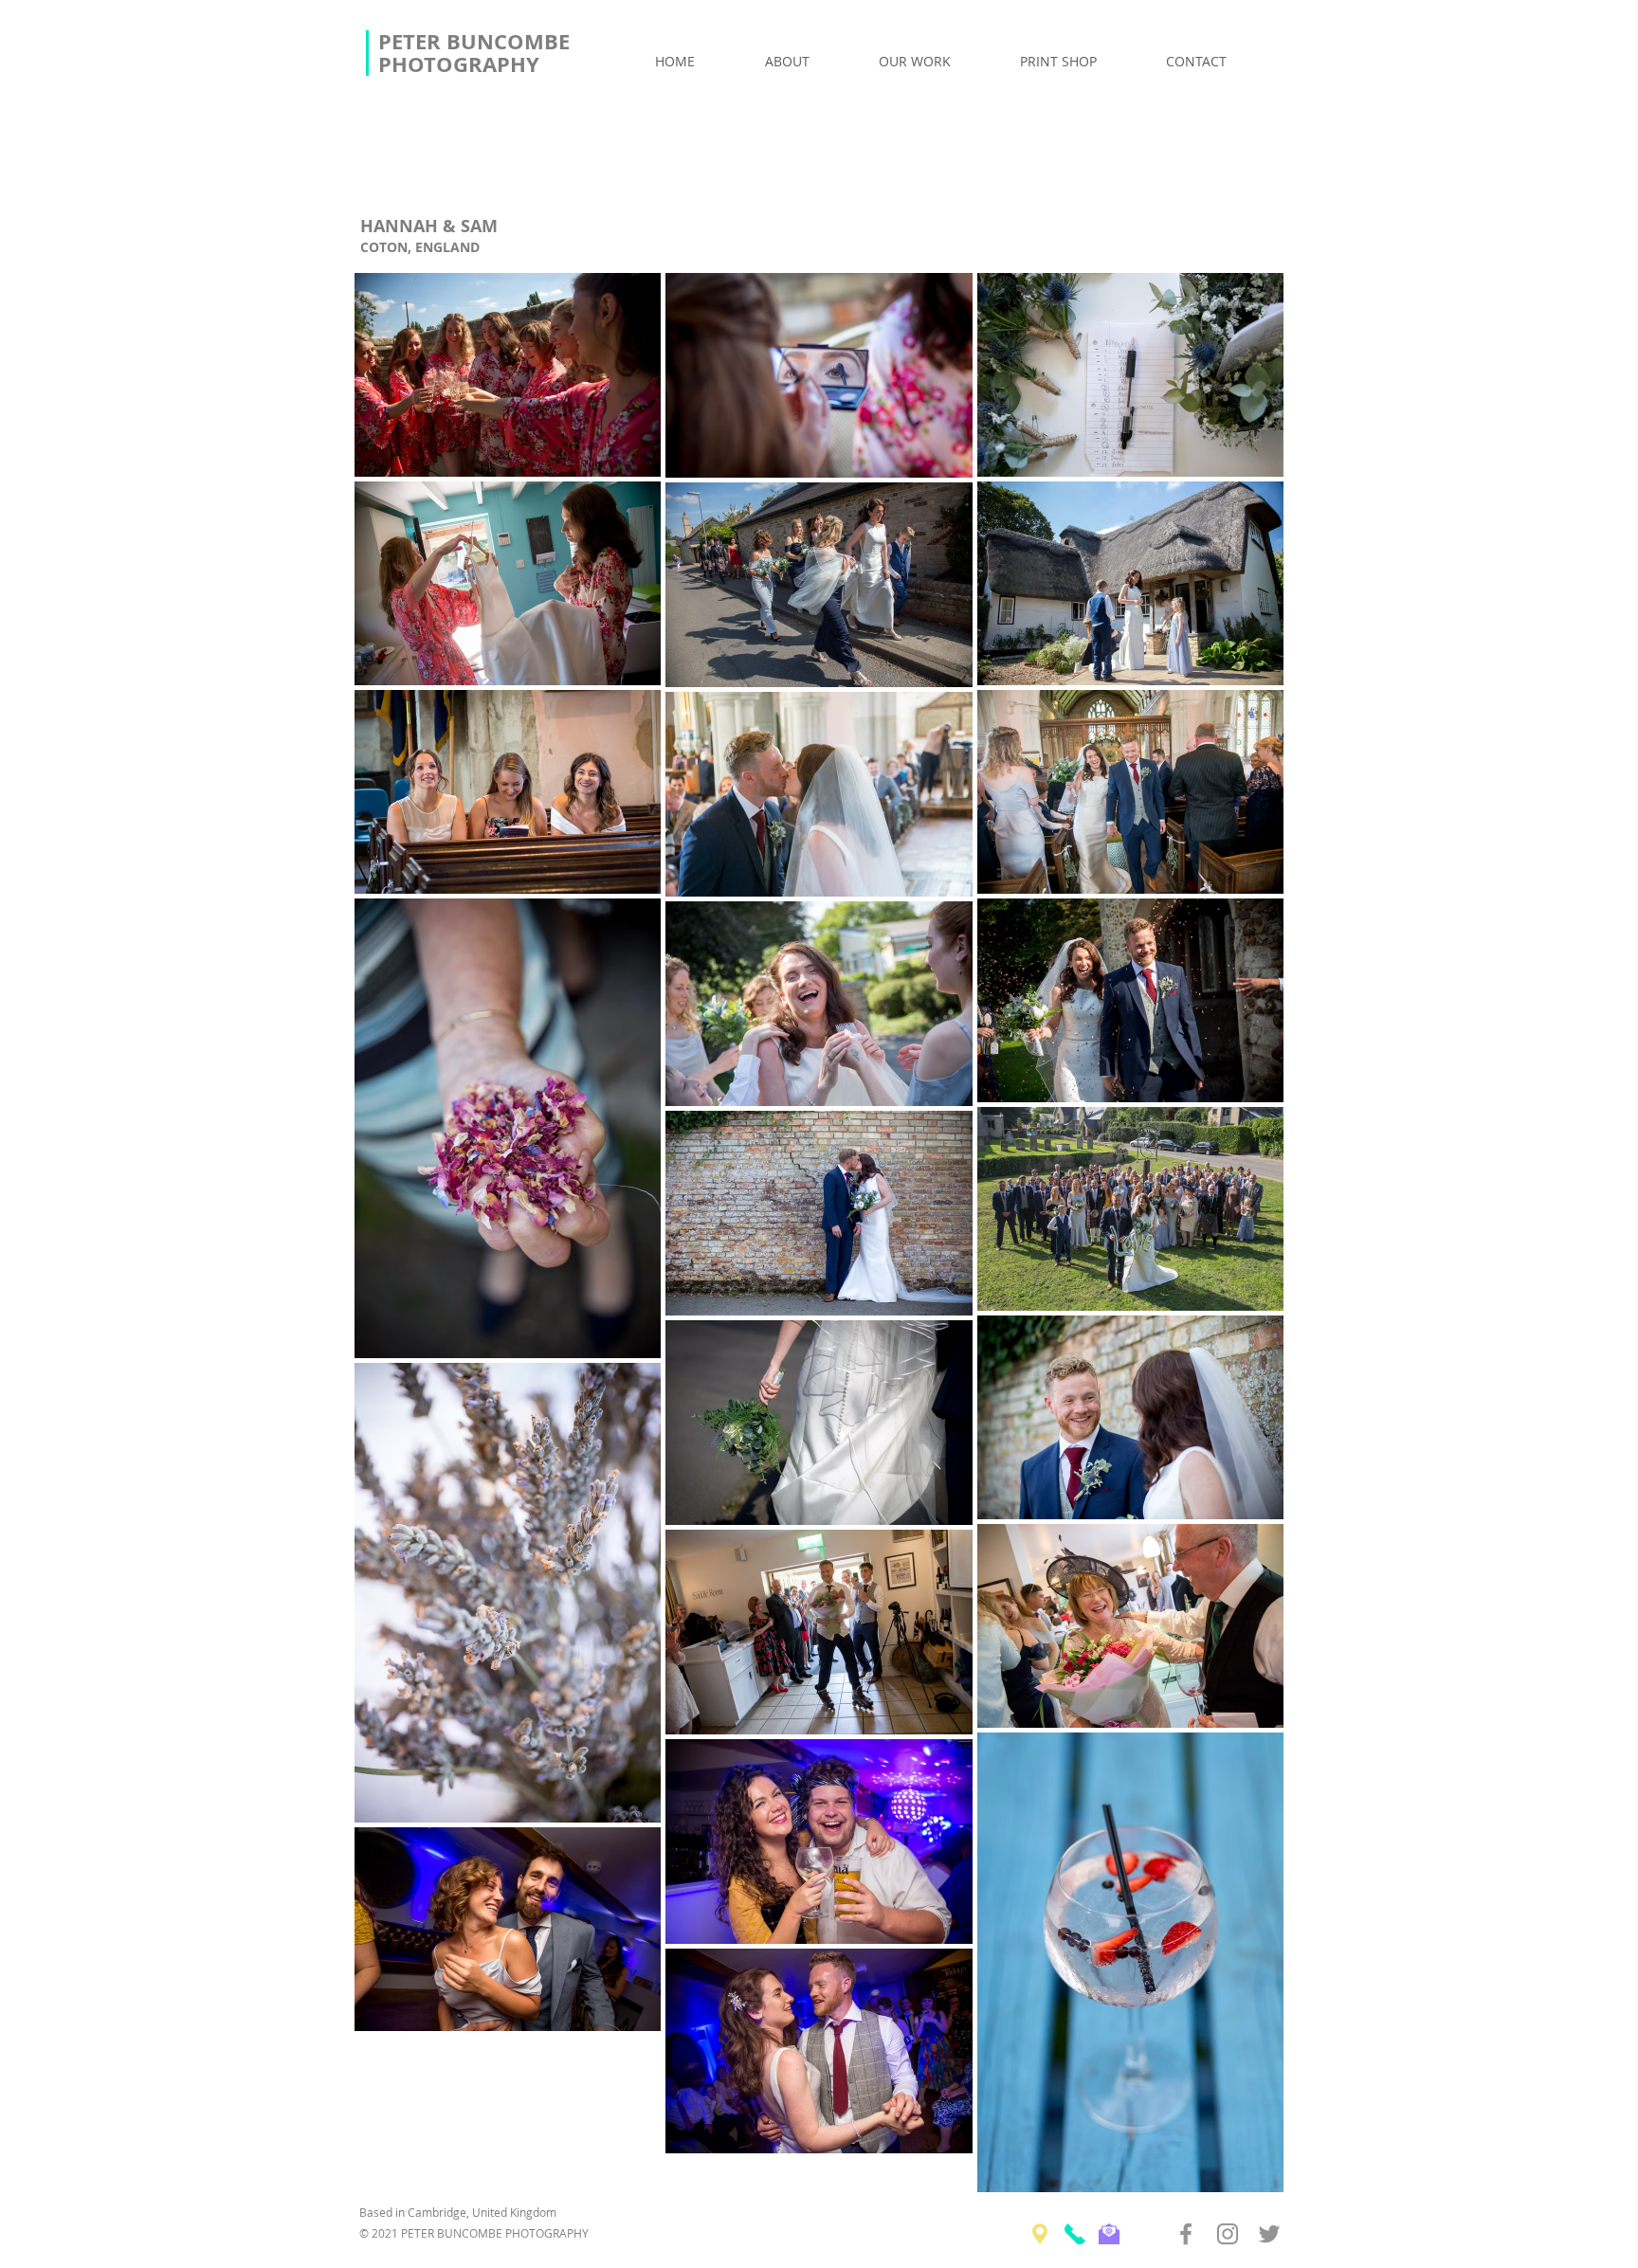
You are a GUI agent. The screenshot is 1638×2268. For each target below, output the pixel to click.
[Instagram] (1228, 2234)
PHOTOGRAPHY (459, 64)
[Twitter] (1269, 2234)
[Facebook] (1186, 2234)
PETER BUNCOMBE (477, 41)
